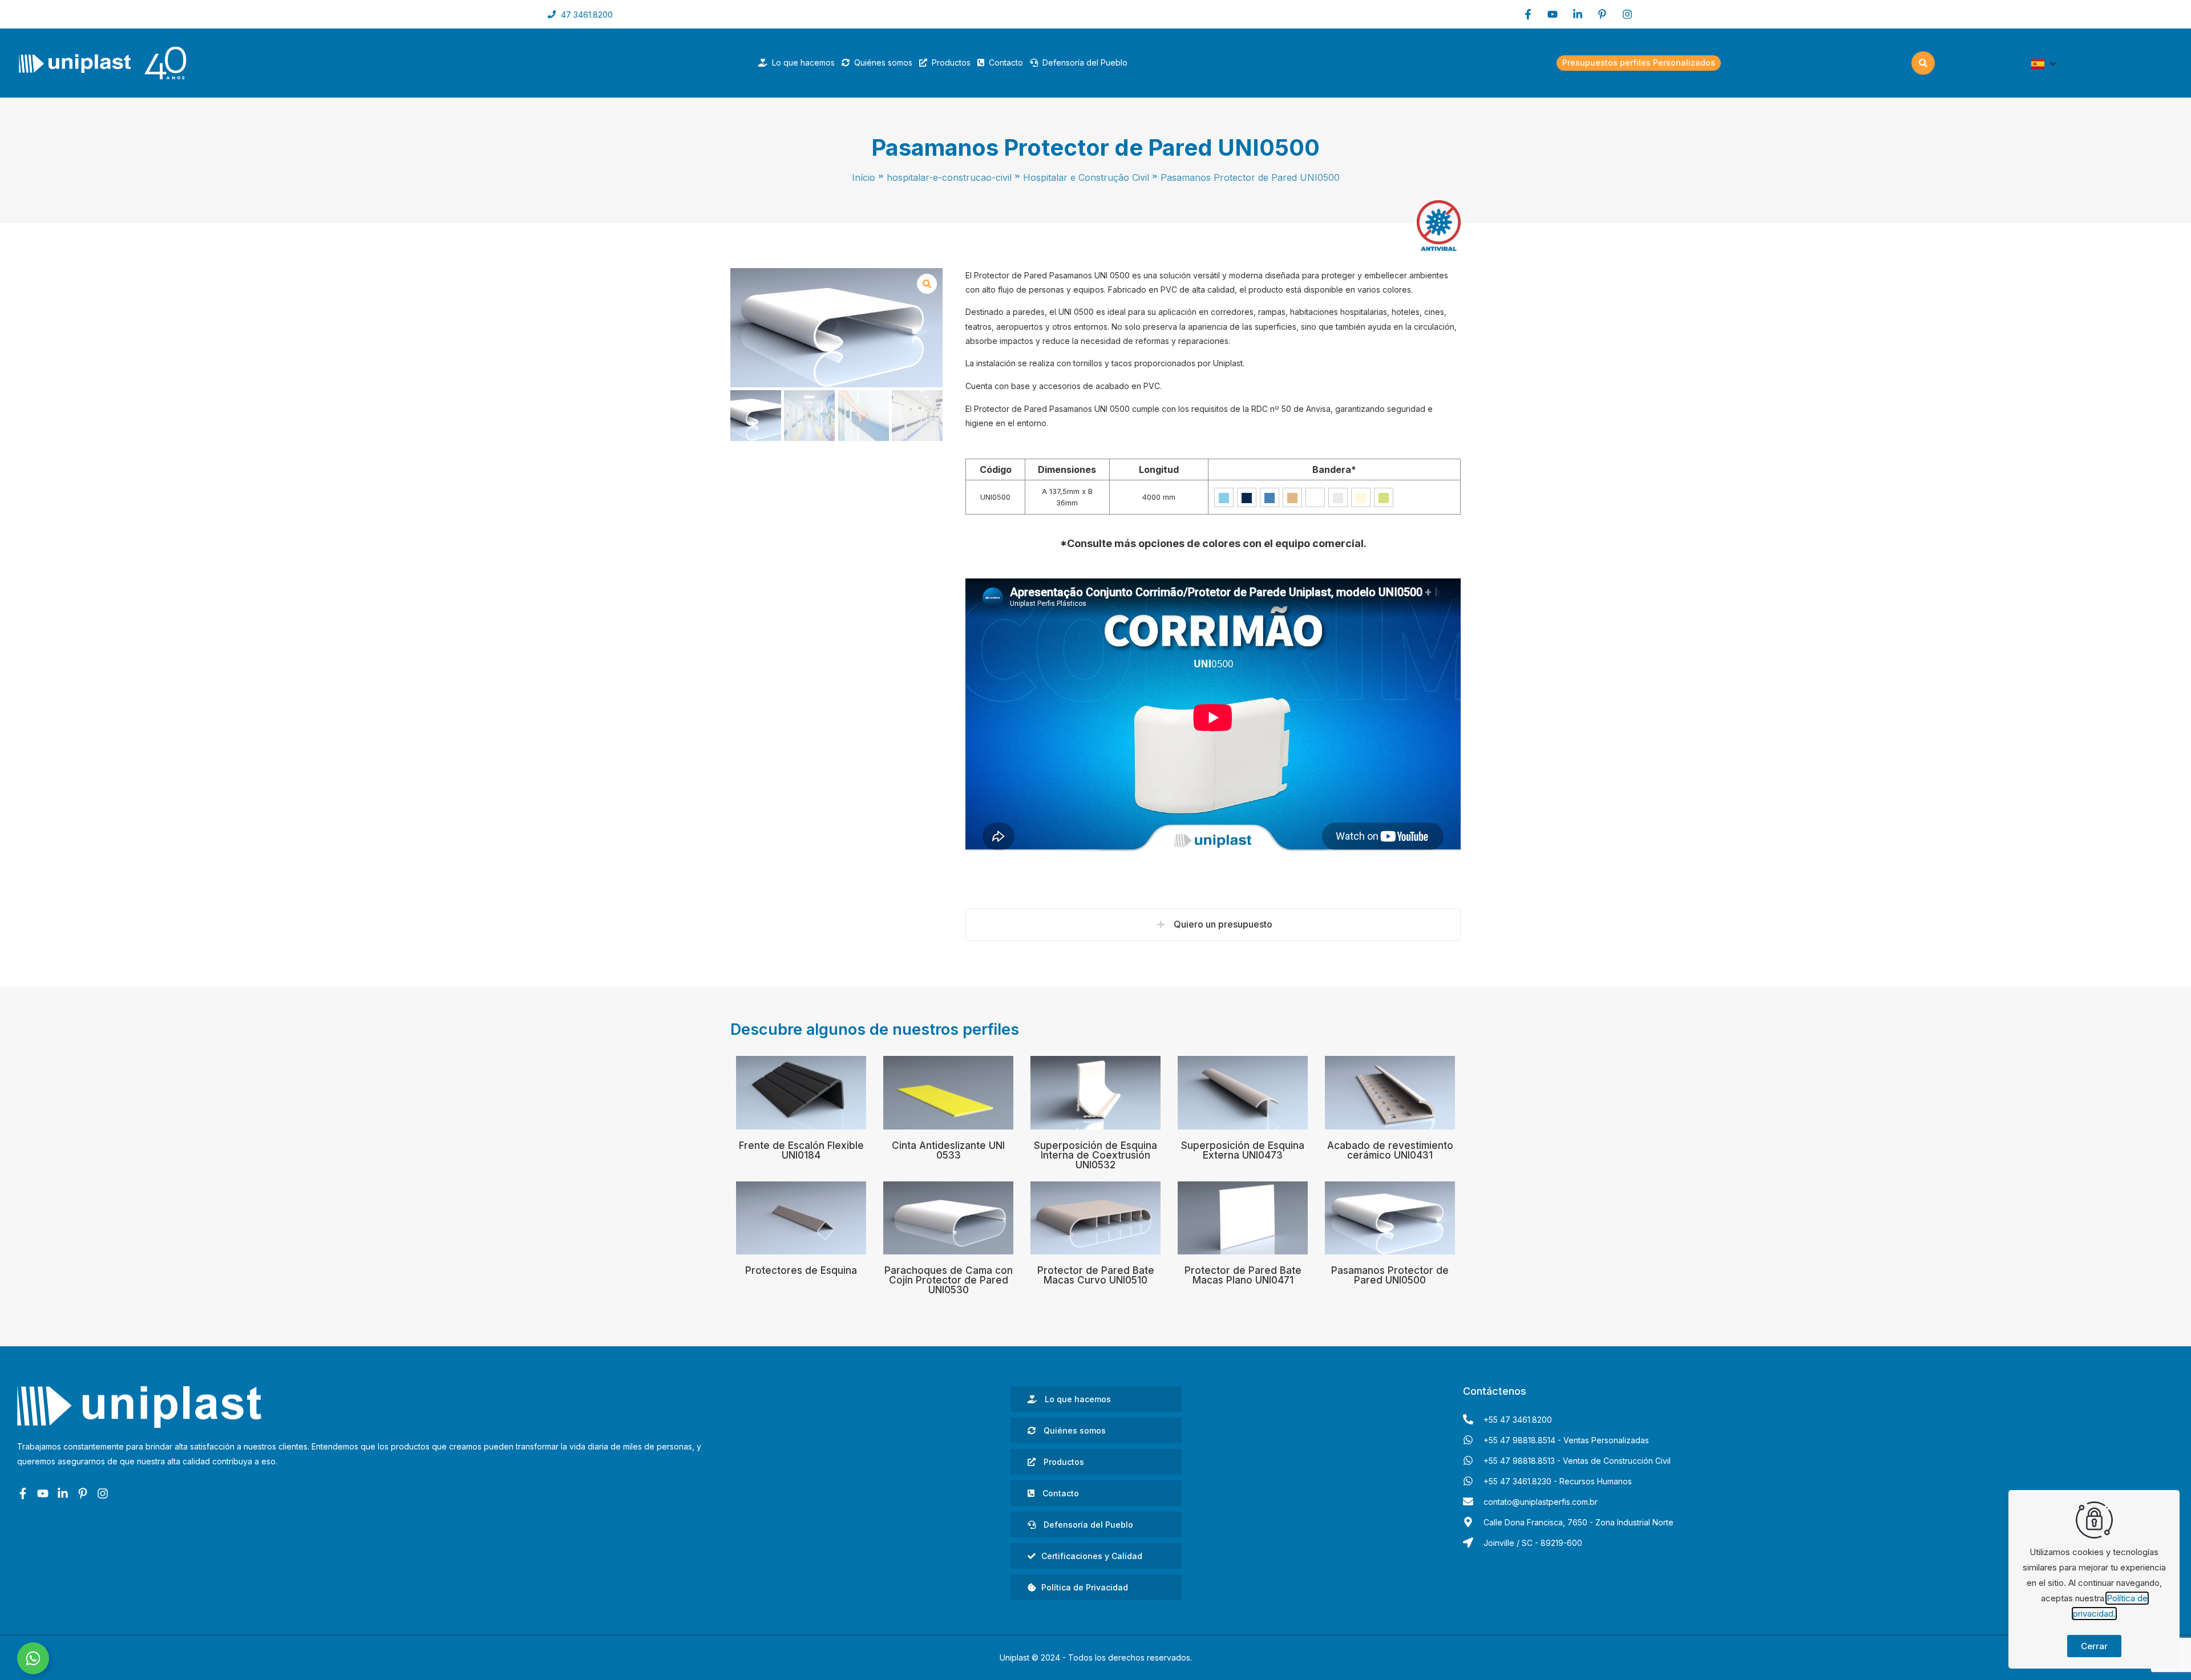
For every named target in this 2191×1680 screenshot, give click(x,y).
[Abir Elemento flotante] (33, 1658)
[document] (1095, 840)
